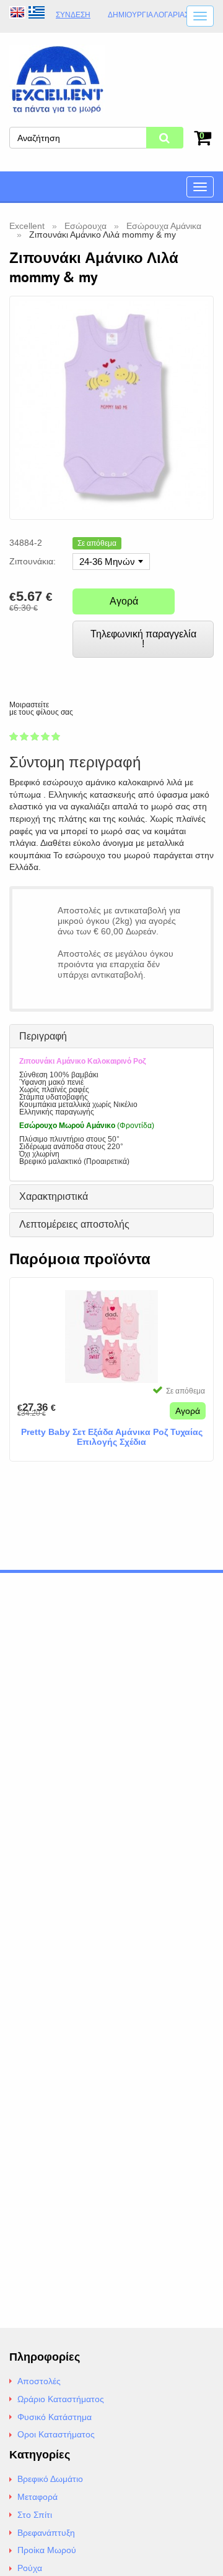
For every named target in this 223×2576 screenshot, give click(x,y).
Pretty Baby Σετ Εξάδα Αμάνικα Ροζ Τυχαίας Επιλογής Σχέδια (112, 1437)
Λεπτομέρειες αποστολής (74, 1224)
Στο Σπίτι (35, 2515)
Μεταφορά (37, 2497)
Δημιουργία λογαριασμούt (159, 15)
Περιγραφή (43, 1036)
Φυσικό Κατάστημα (55, 2417)
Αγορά (124, 601)
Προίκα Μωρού (47, 2550)
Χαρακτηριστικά (54, 1196)
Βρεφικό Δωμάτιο (50, 2479)
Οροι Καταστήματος (56, 2434)
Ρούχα (30, 2568)
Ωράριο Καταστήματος (61, 2399)
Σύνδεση (73, 15)
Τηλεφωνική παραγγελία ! (143, 639)
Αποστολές (39, 2381)
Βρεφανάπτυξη (46, 2533)
